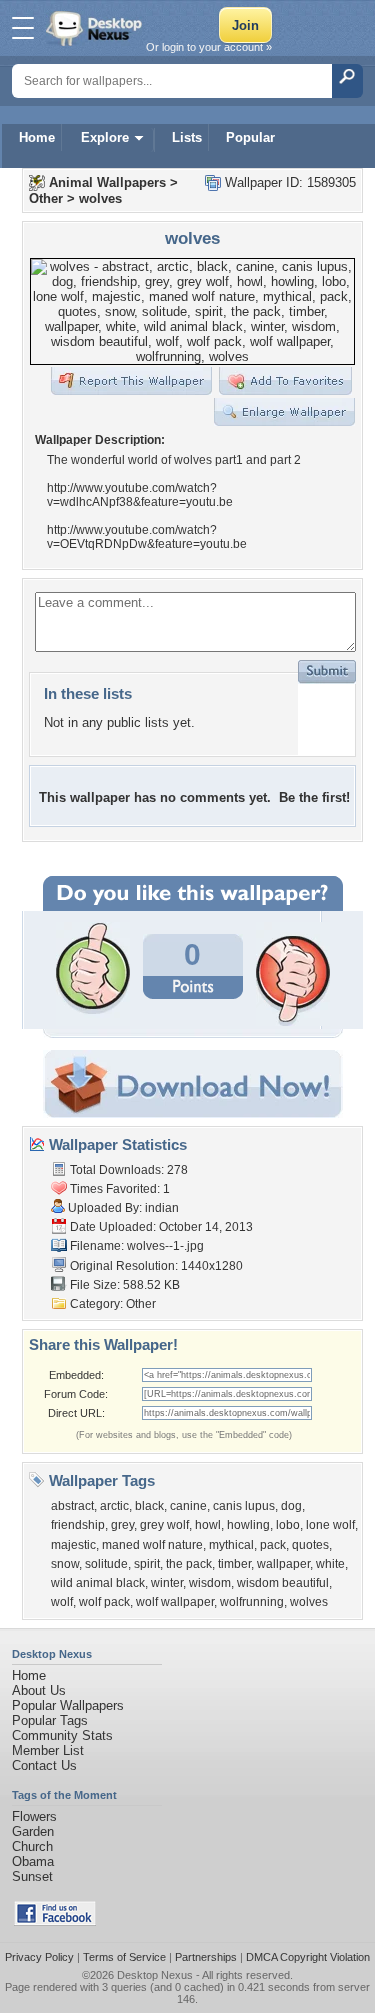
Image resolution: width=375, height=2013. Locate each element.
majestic (73, 1545)
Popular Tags (50, 1720)
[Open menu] (23, 28)
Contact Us (44, 1765)
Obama (33, 1861)
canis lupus (244, 1506)
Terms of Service (124, 1957)
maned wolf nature (152, 1545)
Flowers (34, 1816)
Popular (250, 137)
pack (273, 1545)
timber (234, 1564)
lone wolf (330, 1525)
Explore (105, 137)
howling (248, 1525)
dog (291, 1506)
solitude (106, 1564)
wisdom (210, 1583)
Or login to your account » (209, 47)
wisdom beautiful (283, 1583)
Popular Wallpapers (68, 1705)
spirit (147, 1564)
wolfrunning (252, 1602)
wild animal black (98, 1583)
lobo (288, 1525)
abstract (72, 1506)
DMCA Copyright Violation (308, 1957)
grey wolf (164, 1525)
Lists (187, 137)
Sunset (32, 1876)
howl (208, 1525)
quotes (310, 1545)
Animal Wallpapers (107, 182)
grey (122, 1525)
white (330, 1564)
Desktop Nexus (155, 1975)
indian (162, 1208)
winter (167, 1583)
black (149, 1506)
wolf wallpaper (175, 1602)
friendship (78, 1525)
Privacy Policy (39, 1957)
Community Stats (62, 1735)
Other (46, 198)
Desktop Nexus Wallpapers (96, 28)
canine (188, 1506)
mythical (231, 1545)
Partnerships (206, 1957)
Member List (48, 1750)
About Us (39, 1690)
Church (32, 1846)
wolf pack (104, 1602)
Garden (33, 1831)
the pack (189, 1564)
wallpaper (283, 1564)
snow (65, 1564)
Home (37, 137)
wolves (100, 198)
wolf (62, 1602)
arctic (114, 1506)
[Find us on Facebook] (55, 1921)
